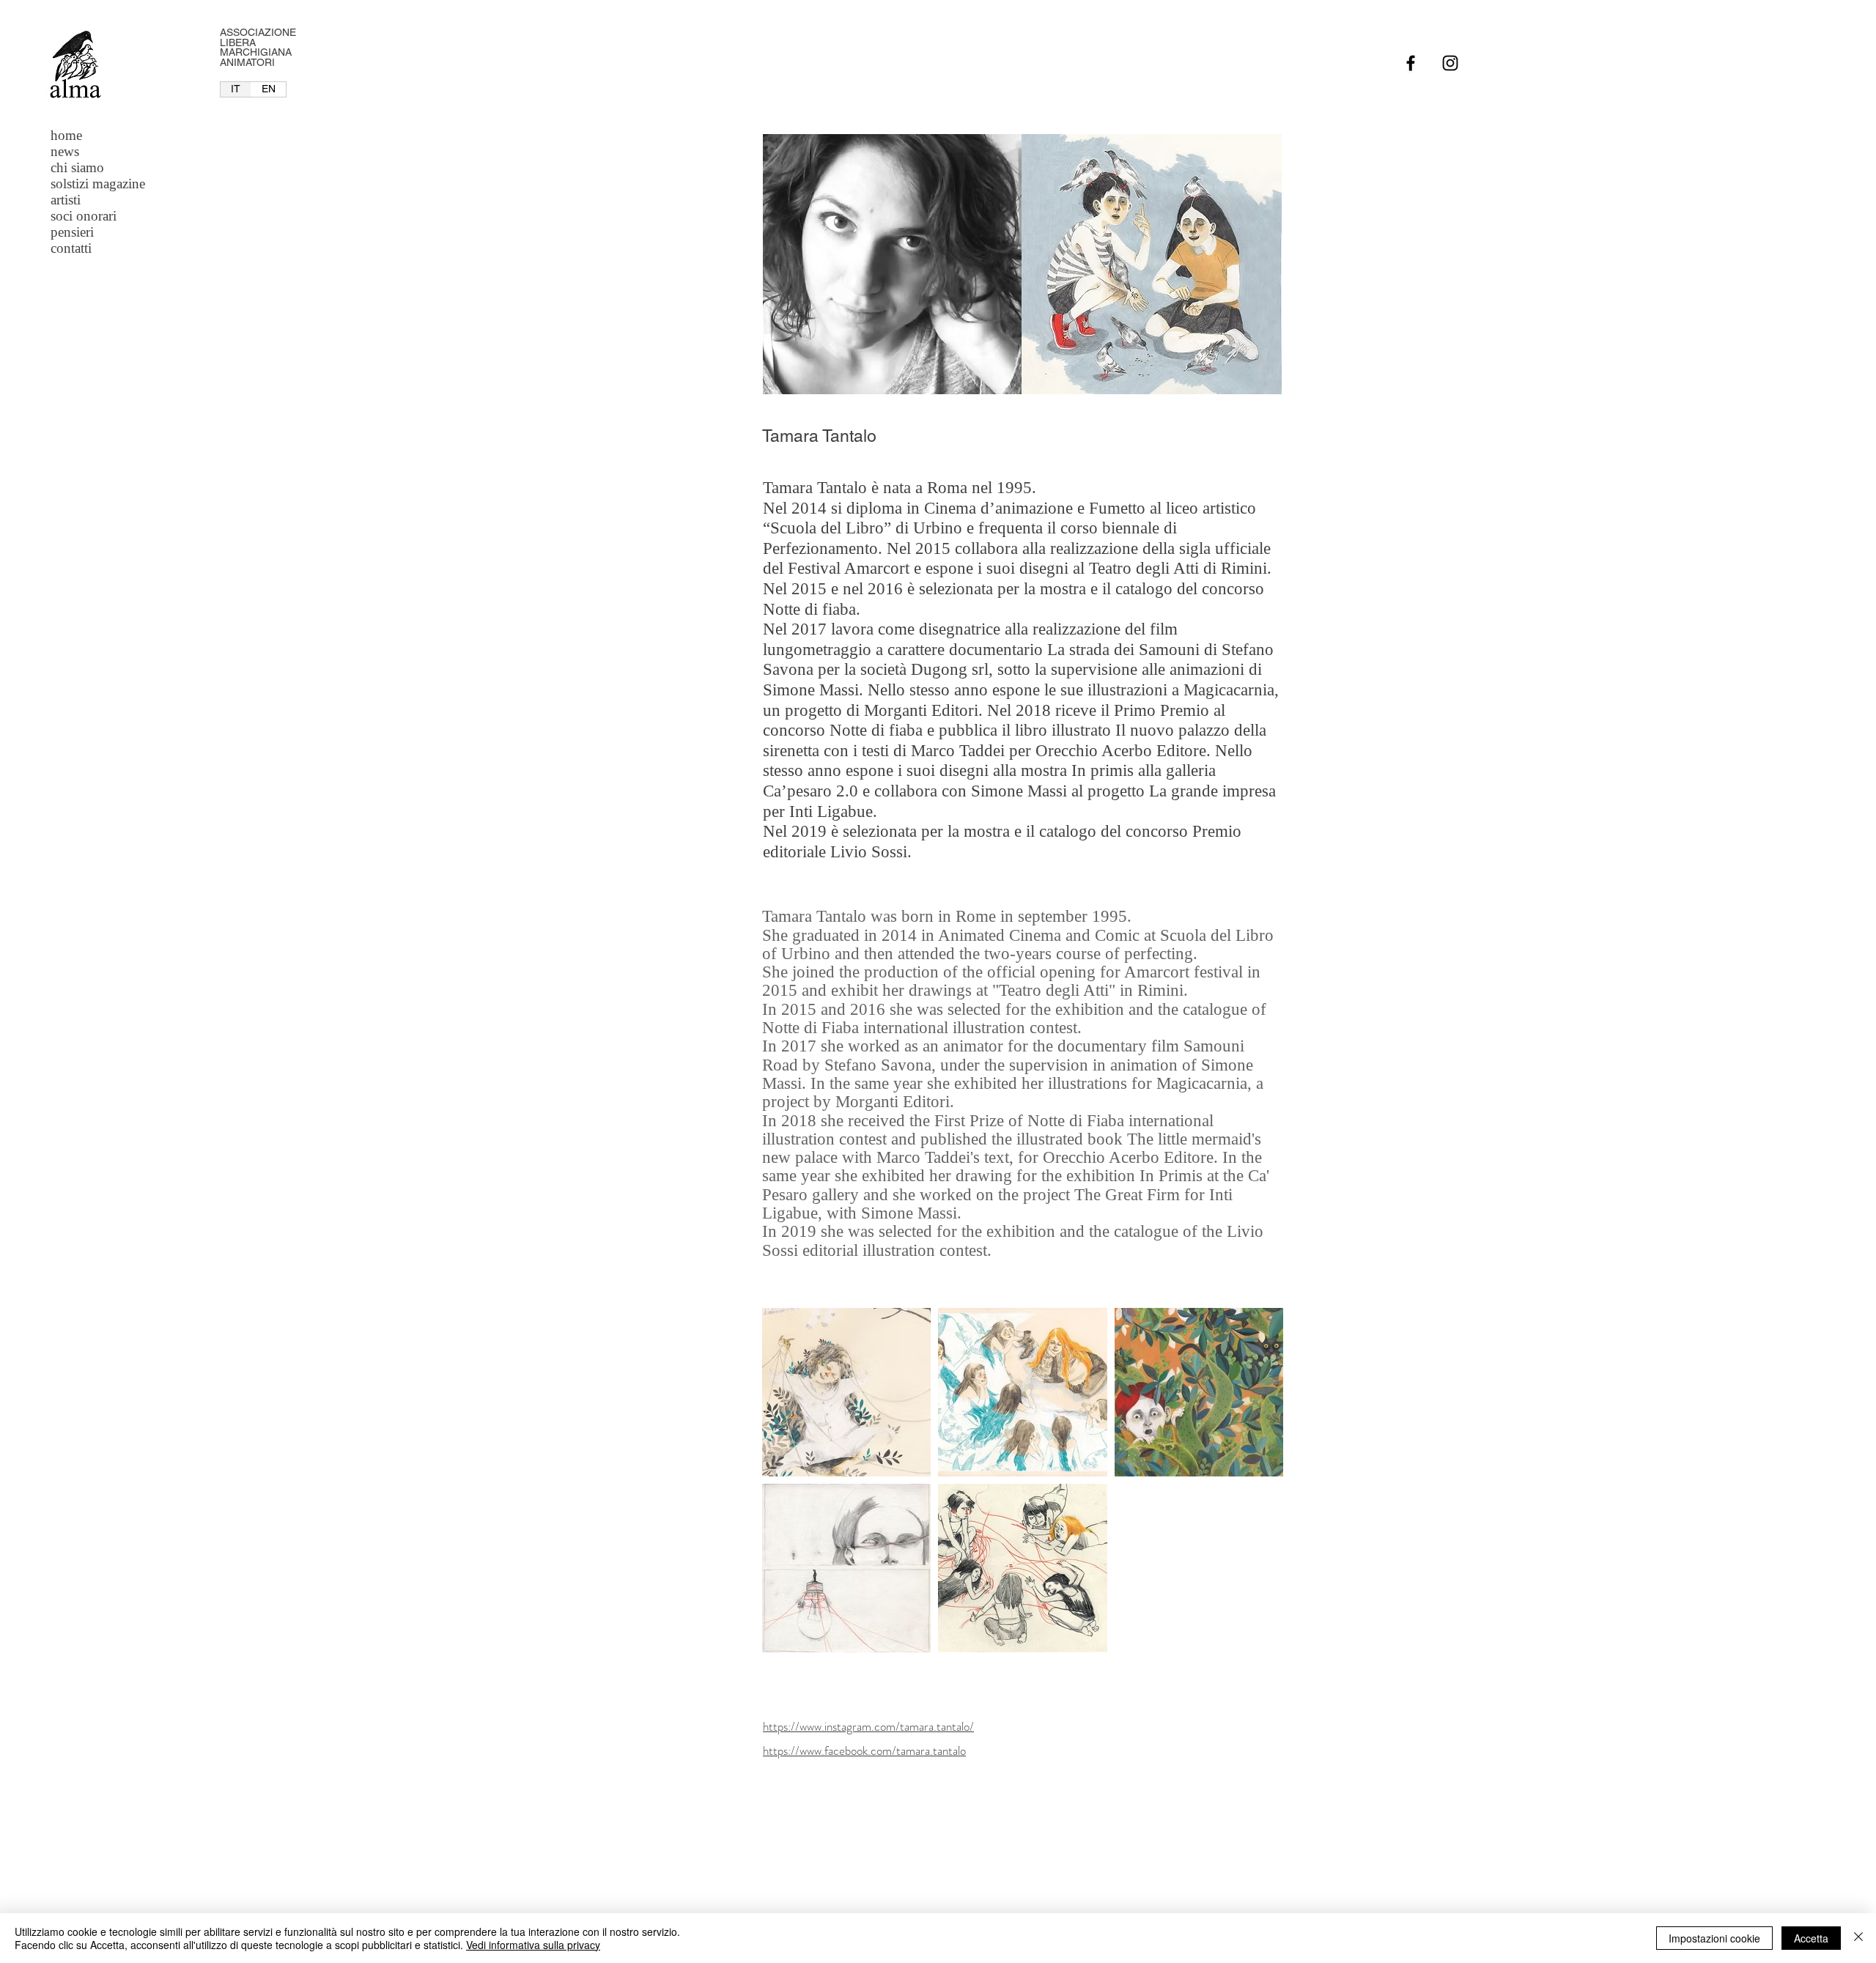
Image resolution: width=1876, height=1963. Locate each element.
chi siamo (77, 167)
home (66, 135)
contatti (71, 248)
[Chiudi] (1858, 1938)
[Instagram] (1450, 63)
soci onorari (84, 216)
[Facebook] (1411, 63)
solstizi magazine (98, 184)
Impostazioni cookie (1714, 1938)
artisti (66, 200)
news (65, 151)
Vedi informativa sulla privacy (533, 1945)
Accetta (1811, 1938)
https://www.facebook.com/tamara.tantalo (864, 1751)
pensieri (72, 232)
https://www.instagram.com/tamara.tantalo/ (868, 1726)
